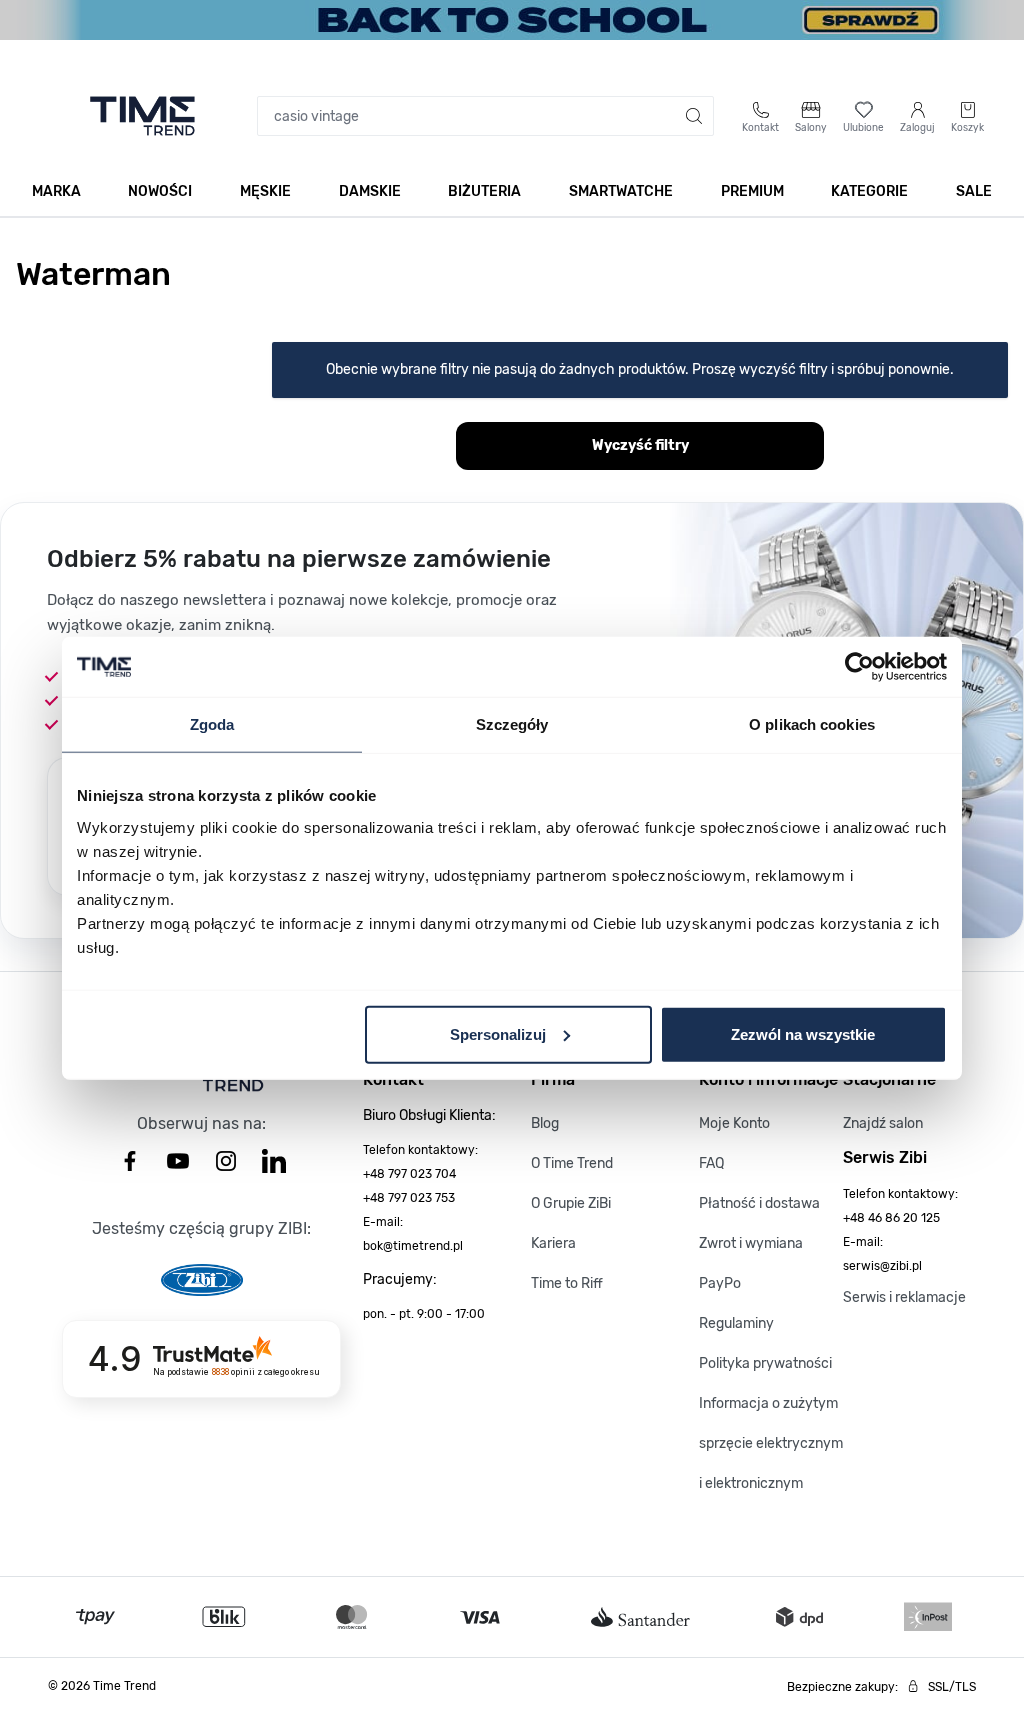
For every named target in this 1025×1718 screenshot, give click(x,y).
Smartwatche (621, 191)
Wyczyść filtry (640, 445)
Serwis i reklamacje (904, 1297)
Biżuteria (484, 191)
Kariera (553, 1243)
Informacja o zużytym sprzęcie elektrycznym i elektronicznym (771, 1443)
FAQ (711, 1163)
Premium (752, 191)
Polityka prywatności (765, 1363)
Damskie (370, 191)
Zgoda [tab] (212, 724)
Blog (545, 1123)
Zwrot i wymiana (751, 1243)
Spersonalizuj (498, 1033)
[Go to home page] (142, 116)
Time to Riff (567, 1283)
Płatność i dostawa (759, 1203)
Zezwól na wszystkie (803, 1033)
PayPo (720, 1283)
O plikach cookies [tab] (812, 724)
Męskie (265, 191)
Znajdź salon (883, 1123)
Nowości (160, 191)
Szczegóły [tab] (512, 724)
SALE (974, 191)
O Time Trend (572, 1163)
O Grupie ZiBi (571, 1203)
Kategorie (869, 191)
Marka (56, 191)
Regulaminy (736, 1323)
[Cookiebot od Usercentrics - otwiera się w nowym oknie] (859, 667)
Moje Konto (734, 1123)
